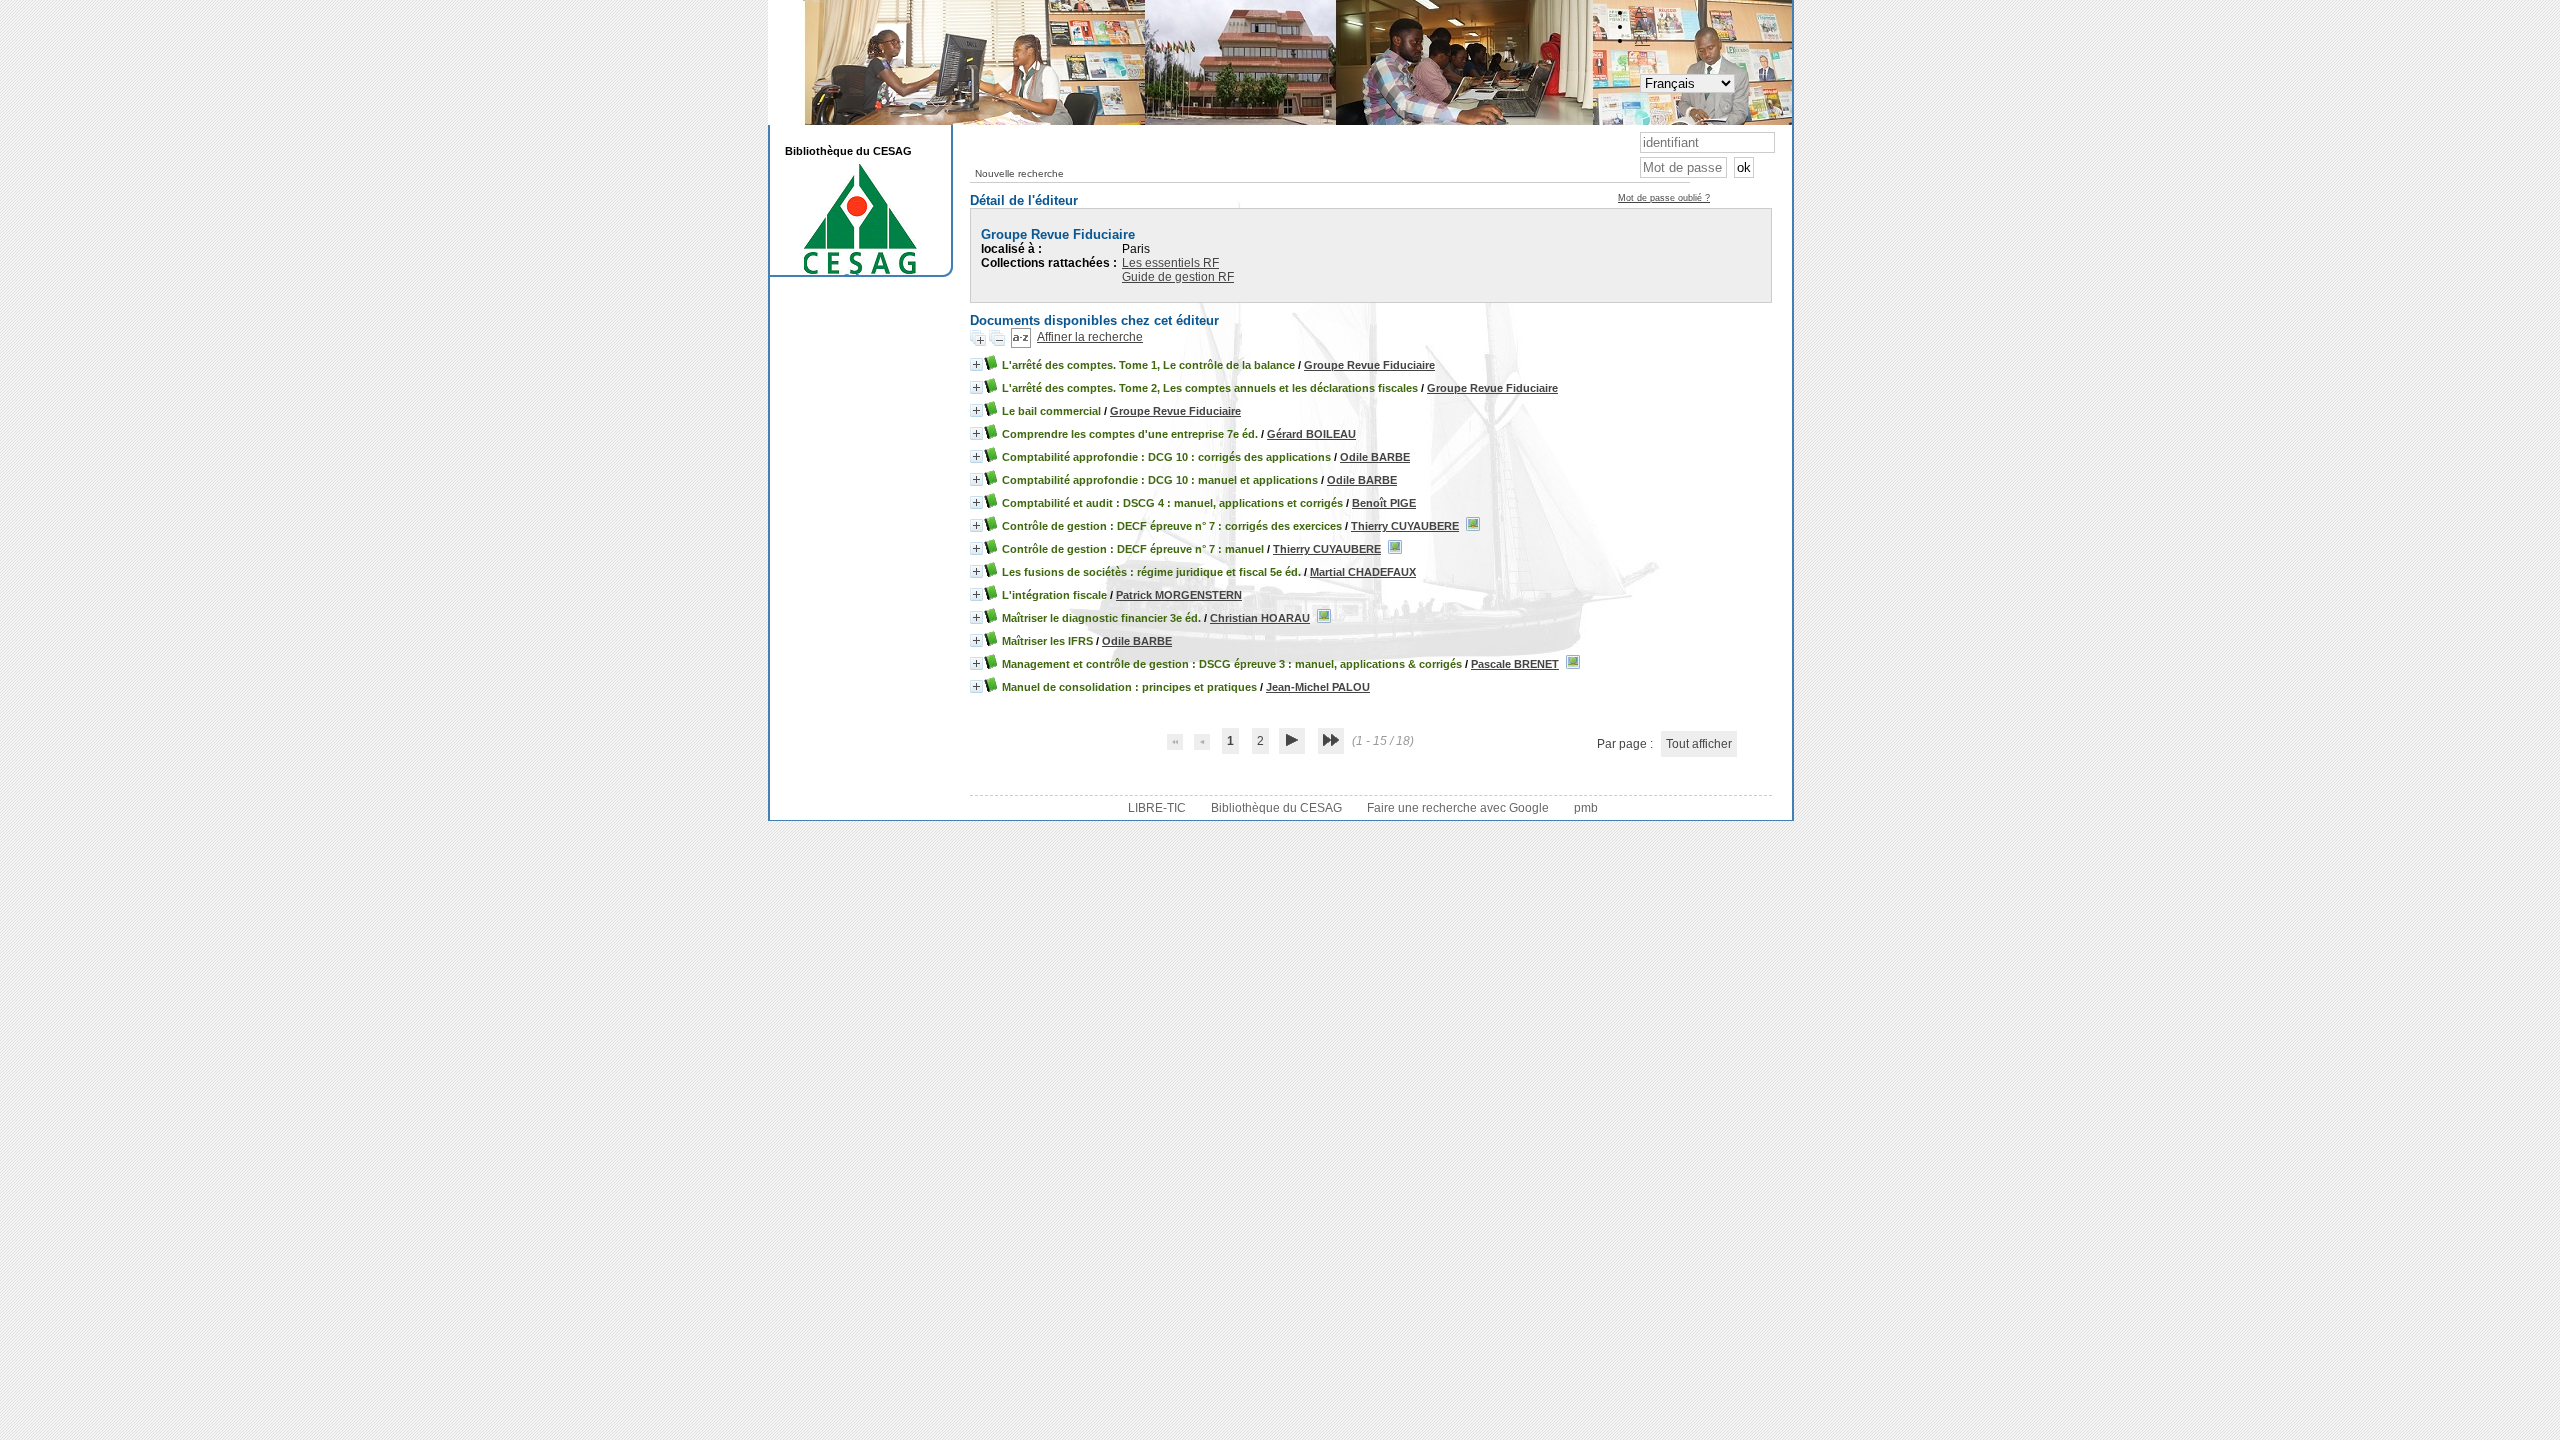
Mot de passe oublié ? (1664, 198)
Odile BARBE (1375, 457)
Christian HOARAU (1260, 618)
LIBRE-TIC (1157, 808)
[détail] (976, 364)
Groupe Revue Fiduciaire (1369, 365)
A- (1641, 12)
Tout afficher (1699, 744)
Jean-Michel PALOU (1318, 687)
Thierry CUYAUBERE (1405, 526)
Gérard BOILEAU (1311, 434)
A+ (1642, 40)
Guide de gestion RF (1178, 277)
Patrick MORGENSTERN (1179, 595)
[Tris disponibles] (1021, 337)
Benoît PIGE (1384, 503)
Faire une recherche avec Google (1458, 808)
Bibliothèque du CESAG (1276, 808)
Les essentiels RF (1170, 263)
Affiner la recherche (1090, 337)
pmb (1586, 808)
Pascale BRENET (1515, 664)
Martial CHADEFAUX (1363, 572)
